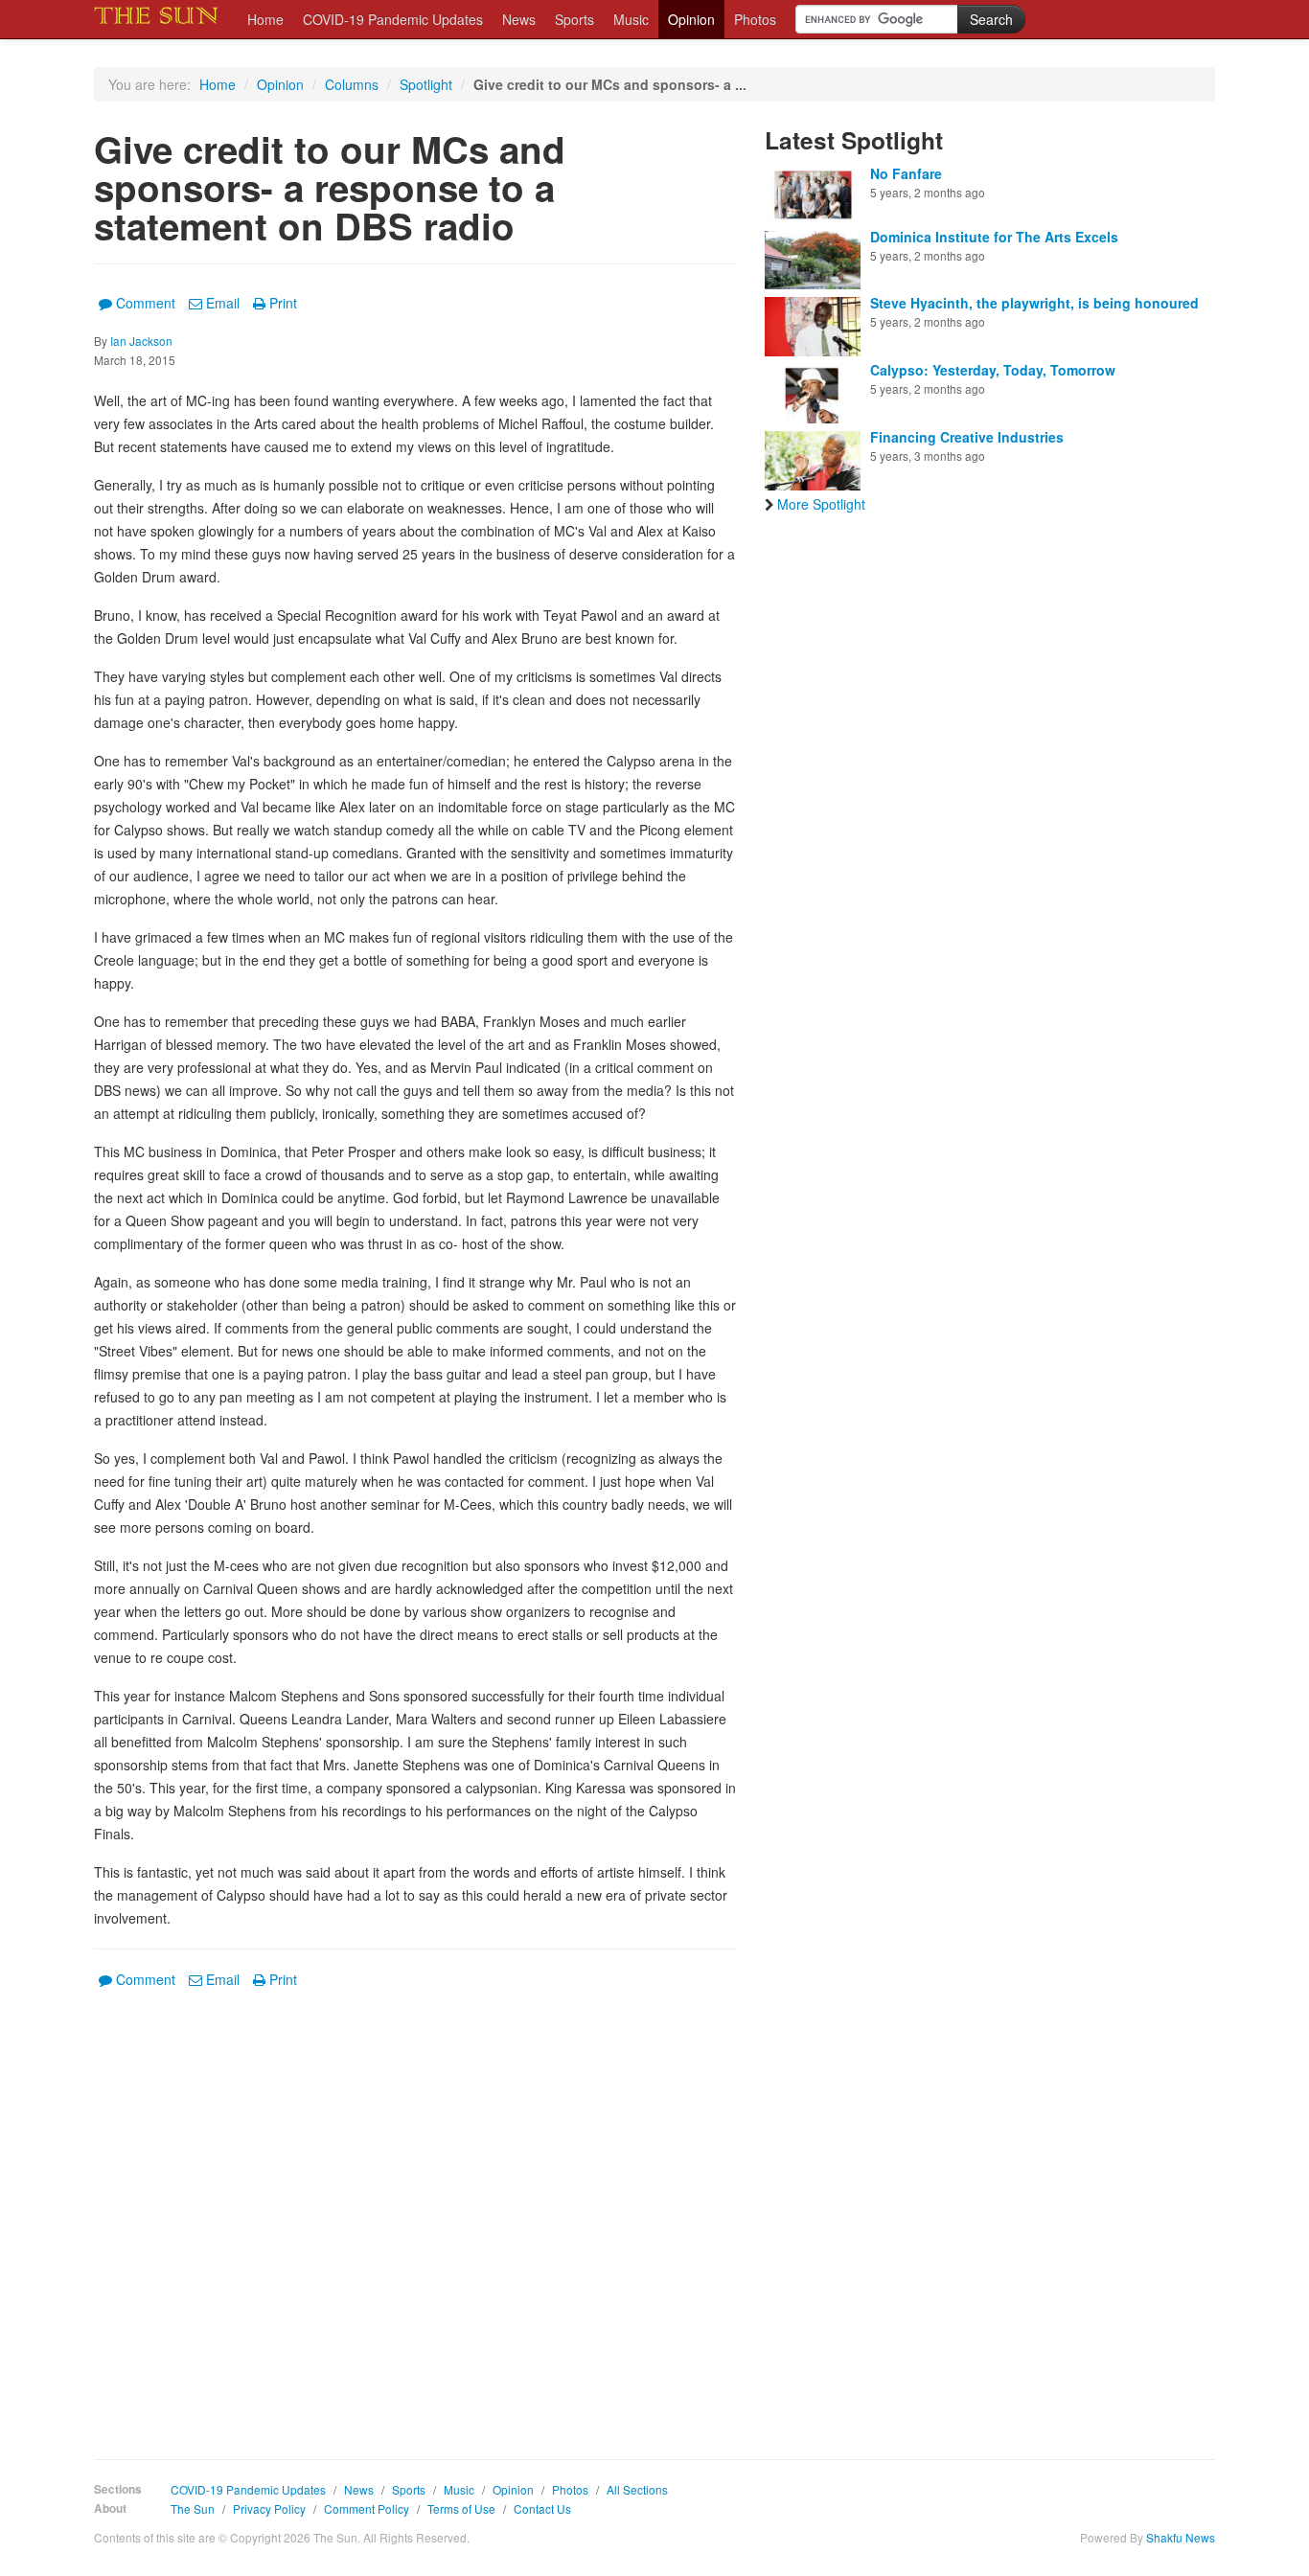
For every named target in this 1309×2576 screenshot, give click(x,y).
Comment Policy (367, 2508)
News (519, 19)
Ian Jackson (141, 341)
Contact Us (542, 2508)
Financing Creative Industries (967, 437)
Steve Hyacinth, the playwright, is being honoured (1034, 303)
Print (283, 303)
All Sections (637, 2489)
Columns (352, 84)
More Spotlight (821, 504)
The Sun (193, 2508)
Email (223, 303)
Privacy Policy (269, 2508)
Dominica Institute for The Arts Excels (994, 237)
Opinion (691, 19)
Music (631, 19)
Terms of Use (461, 2508)
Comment (146, 303)
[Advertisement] (415, 2210)
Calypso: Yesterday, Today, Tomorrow (993, 370)
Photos (755, 19)
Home (265, 19)
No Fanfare (906, 173)
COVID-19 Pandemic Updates (393, 19)
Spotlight (426, 84)
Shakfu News (1181, 2537)
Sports (574, 19)
